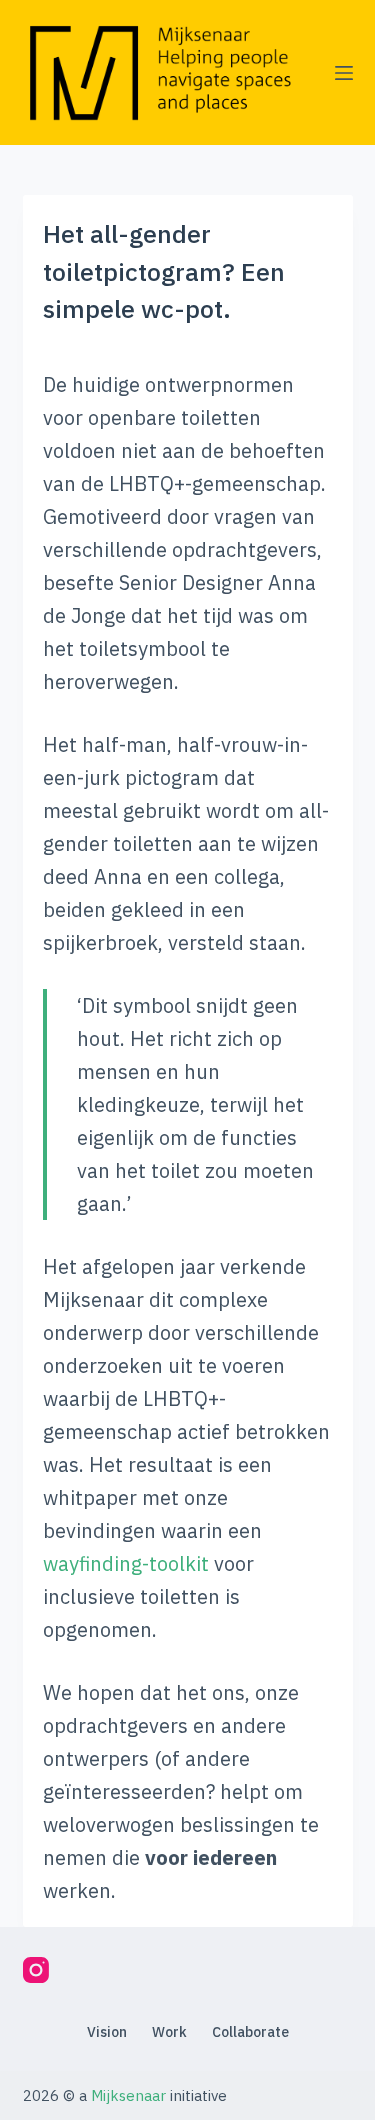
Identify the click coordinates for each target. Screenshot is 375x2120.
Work (169, 2032)
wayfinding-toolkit (126, 1563)
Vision (107, 2032)
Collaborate (250, 2032)
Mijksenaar (128, 2095)
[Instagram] (36, 1970)
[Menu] (344, 73)
